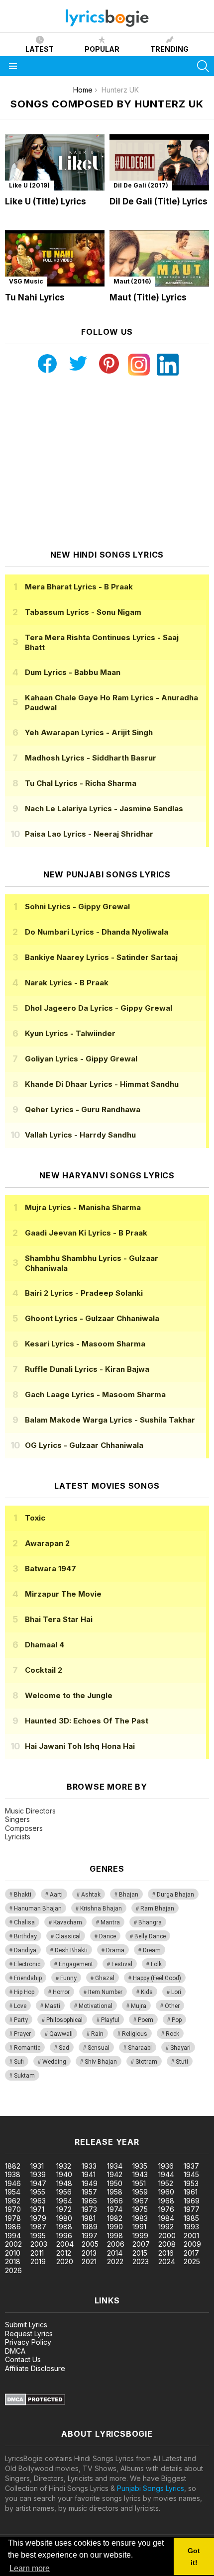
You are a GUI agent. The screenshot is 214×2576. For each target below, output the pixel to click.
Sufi (19, 2062)
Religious (135, 2034)
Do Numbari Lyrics (97, 932)
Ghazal (105, 1978)
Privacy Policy (28, 2342)
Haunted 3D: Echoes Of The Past (87, 1721)
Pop (177, 2020)
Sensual (99, 2048)
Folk (156, 1964)
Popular (102, 49)
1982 (115, 2218)
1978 (13, 2218)
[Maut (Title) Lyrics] (159, 258)
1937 (191, 2166)
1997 (90, 2236)
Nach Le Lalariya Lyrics (104, 809)
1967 (140, 2201)
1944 (166, 2174)
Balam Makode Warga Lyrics (110, 1420)
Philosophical (64, 2020)
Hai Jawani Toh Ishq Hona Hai (80, 1746)
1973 (89, 2209)
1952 (166, 2183)
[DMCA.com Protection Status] (35, 2403)
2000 (167, 2236)
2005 (90, 2244)
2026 (13, 2270)
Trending (169, 49)
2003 (39, 2244)
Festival (122, 1964)
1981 (89, 2218)
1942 (115, 2174)
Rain (97, 2034)
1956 (64, 2192)
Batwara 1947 (51, 1569)
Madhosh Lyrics (91, 758)
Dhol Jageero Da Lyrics (99, 1008)
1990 (115, 2227)
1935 (140, 2166)
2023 (141, 2261)
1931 (37, 2166)
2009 (192, 2244)
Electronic (27, 1964)
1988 (64, 2227)
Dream (152, 1950)
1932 (64, 2166)
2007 (141, 2244)
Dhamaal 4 (45, 1645)
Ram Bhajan (157, 1908)
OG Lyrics (84, 1445)
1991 (139, 2227)
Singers (17, 1819)
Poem (146, 2020)
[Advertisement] (107, 463)
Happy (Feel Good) (157, 1978)
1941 (89, 2174)
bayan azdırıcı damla (92, 2111)
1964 (64, 2201)
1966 (115, 2201)
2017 (191, 2253)
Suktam (24, 2076)
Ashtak (91, 1895)
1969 (192, 2201)
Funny (68, 1978)
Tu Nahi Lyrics (35, 297)
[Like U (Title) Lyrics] (55, 162)
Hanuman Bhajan (38, 1908)
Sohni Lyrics (77, 906)
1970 (13, 2209)
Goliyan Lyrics (81, 1059)
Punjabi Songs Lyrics (151, 2488)
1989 (90, 2227)
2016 (166, 2253)
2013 (89, 2253)
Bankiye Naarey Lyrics (101, 957)
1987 (38, 2227)
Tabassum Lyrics (83, 612)
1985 (191, 2218)
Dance (107, 1936)
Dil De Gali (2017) (141, 185)
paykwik (141, 2111)
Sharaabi (140, 2048)
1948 (64, 2183)
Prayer (22, 2034)
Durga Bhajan (175, 1895)
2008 (167, 2244)
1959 (140, 2192)
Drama (115, 1950)
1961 (191, 2192)
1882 (13, 2166)
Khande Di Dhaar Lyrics (102, 1084)
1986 (13, 2227)
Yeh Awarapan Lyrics (89, 732)
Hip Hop (24, 1992)
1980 (64, 2218)
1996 (64, 2236)
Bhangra (150, 1922)
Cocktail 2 (44, 1670)
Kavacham (68, 1922)
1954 (13, 2192)
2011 (37, 2253)
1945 (191, 2174)
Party (21, 2020)
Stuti (182, 2062)
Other (172, 2006)
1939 (38, 2174)
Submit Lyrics (26, 2325)
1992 (166, 2227)
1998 (115, 2236)
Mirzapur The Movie (63, 1594)
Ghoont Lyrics (92, 1318)
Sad (64, 2048)
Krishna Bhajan (101, 1908)
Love (20, 2006)
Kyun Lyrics (70, 1033)
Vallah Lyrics (80, 1135)
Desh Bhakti (71, 1950)
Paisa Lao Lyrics (89, 834)
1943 (140, 2174)
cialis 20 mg (19, 2111)
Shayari (180, 2048)
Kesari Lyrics (85, 1344)
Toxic (35, 1518)
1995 (38, 2236)
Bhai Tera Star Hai (59, 1619)
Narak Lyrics (67, 983)
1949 (90, 2183)
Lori (176, 1992)
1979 (38, 2218)
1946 (13, 2183)
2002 (13, 2244)
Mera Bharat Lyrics (79, 587)
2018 (13, 2261)
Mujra (139, 2006)
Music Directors (30, 1811)
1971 (37, 2209)
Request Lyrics (29, 2334)
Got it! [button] (194, 2557)
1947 (38, 2183)
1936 (166, 2166)
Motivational (96, 2006)
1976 (166, 2209)
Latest (40, 49)
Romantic (27, 2048)
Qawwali (61, 2034)
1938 (13, 2174)
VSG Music (26, 281)
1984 (166, 2218)
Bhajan (129, 1895)
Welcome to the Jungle (69, 1695)
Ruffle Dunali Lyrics (87, 1369)
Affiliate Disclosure (35, 2368)
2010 (13, 2253)
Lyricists (18, 1837)
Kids (147, 1992)
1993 (191, 2227)
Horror (61, 1992)
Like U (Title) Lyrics (46, 201)
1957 (89, 2192)
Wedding (54, 2062)
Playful (110, 2020)
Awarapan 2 (47, 1543)
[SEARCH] (203, 66)
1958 (115, 2192)
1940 (64, 2174)
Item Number (105, 1992)
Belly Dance (150, 1936)
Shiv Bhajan (101, 2062)
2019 (38, 2261)
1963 (38, 2201)
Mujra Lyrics (83, 1207)
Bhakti (23, 1895)
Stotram (146, 2062)
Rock (172, 2034)
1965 (89, 2201)
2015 (140, 2253)
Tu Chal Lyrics (81, 783)
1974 (115, 2209)
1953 (191, 2183)
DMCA (15, 2351)
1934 (115, 2166)
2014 (115, 2253)
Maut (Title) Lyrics (148, 297)
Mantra (110, 1922)
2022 (115, 2261)
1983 (140, 2218)
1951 (139, 2183)
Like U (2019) (29, 185)
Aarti (56, 1895)
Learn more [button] (30, 2568)
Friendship (28, 1978)
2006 (116, 2244)
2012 (64, 2253)
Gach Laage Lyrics (95, 1394)
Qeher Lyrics (83, 1109)
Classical (68, 1936)
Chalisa (24, 1922)
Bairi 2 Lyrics (84, 1293)
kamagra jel (176, 2111)
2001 (191, 2236)
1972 (64, 2209)
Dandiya (25, 1950)
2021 (89, 2261)
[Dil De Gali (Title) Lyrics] (159, 162)
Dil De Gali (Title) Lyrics (159, 201)
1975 (140, 2209)
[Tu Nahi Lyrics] (55, 258)
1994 (13, 2236)
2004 (65, 2244)
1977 (192, 2209)
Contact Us (23, 2359)
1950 (115, 2183)
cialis (48, 2111)
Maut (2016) (132, 281)
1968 (166, 2201)
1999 (140, 2236)
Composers (24, 1828)
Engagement (76, 1964)
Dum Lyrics (73, 672)
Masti (53, 2006)
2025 (192, 2261)
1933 (89, 2166)
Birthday (25, 1936)
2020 (65, 2261)
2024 (167, 2261)
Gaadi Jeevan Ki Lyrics (86, 1233)
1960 (166, 2192)
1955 (38, 2192)
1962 (13, 2201)
